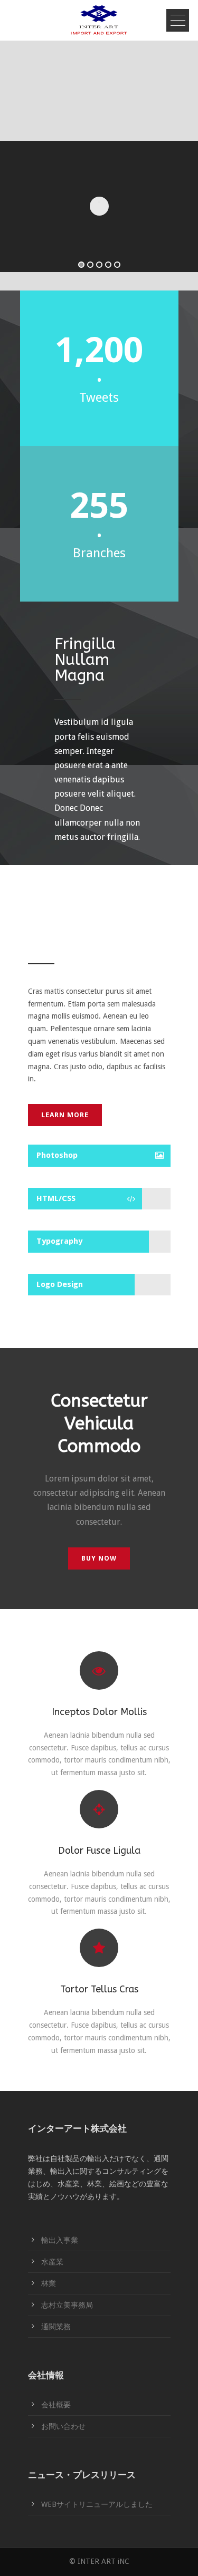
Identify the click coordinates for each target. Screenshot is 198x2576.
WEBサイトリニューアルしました (97, 2504)
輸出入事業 (60, 2240)
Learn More (65, 1115)
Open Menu (178, 20)
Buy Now (99, 1558)
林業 (49, 2283)
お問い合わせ (63, 2426)
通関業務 (56, 2327)
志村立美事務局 (67, 2305)
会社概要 (56, 2405)
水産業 (52, 2262)
